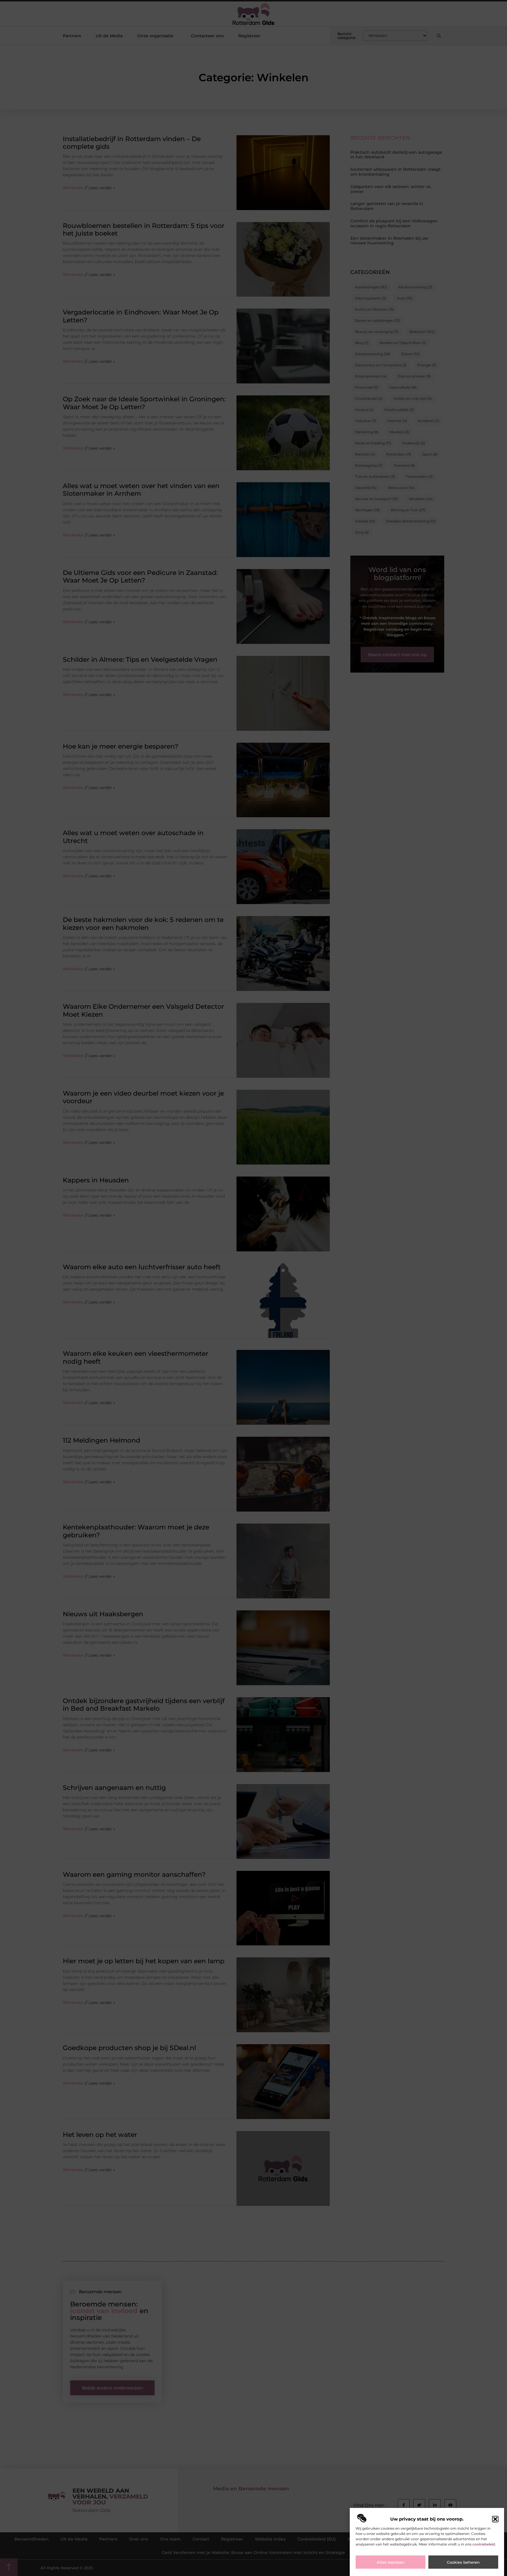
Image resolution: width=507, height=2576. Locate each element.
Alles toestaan (391, 2562)
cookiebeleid (484, 2544)
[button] (495, 2519)
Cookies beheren (463, 2562)
